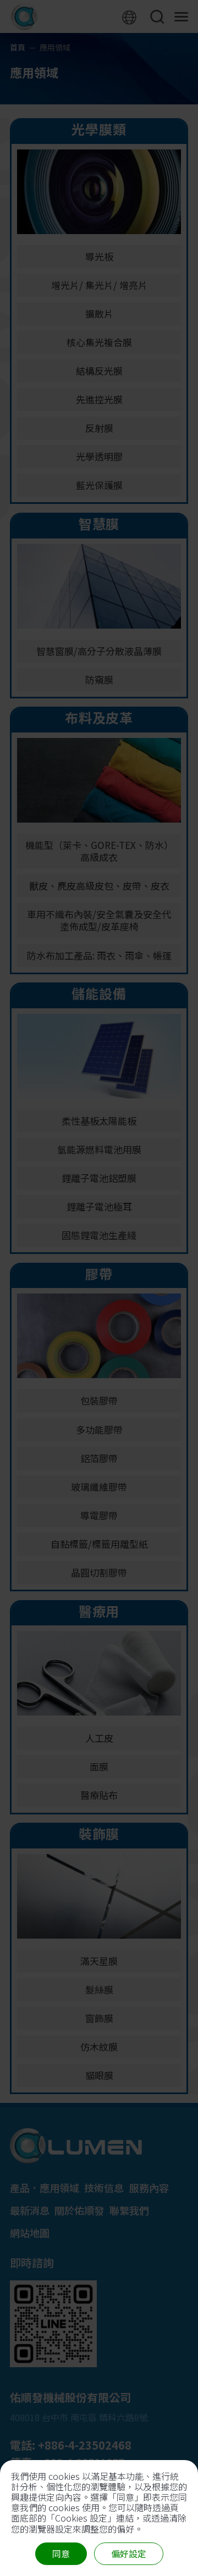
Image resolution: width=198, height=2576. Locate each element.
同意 (61, 2553)
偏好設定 (129, 2553)
